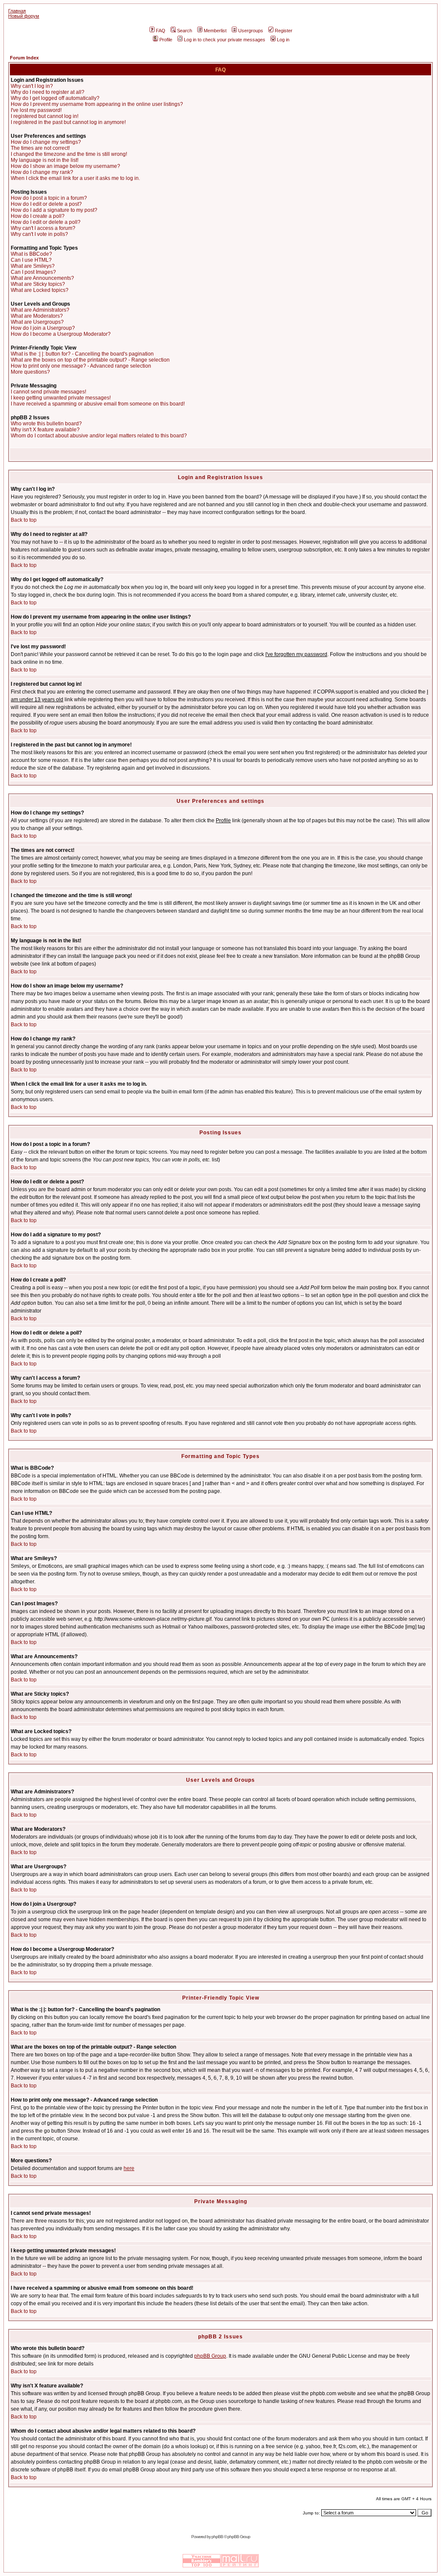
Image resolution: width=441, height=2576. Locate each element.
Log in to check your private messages (225, 40)
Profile (166, 40)
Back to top (24, 520)
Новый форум (24, 16)
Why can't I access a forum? (43, 228)
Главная (17, 11)
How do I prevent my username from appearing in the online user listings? (97, 104)
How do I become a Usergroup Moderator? (61, 334)
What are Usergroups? (37, 322)
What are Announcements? (42, 278)
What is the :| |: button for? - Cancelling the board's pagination (82, 354)
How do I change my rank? (42, 172)
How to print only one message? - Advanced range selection (81, 366)
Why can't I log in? (32, 86)
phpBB (217, 2537)
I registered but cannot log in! (45, 116)
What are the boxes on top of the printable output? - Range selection (90, 360)
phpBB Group (210, 2356)
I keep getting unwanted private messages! (61, 398)
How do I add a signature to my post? (54, 210)
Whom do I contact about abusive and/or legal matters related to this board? (99, 436)
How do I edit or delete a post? (46, 204)
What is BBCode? (31, 254)
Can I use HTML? (31, 260)
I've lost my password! (36, 110)
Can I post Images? (33, 272)
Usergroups (251, 31)
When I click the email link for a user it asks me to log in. (75, 178)
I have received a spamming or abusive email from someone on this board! (98, 404)
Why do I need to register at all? (48, 92)
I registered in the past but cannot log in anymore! (68, 122)
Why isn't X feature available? (45, 430)
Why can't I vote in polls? (39, 234)
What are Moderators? (37, 316)
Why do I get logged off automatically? (55, 98)
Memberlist (215, 31)
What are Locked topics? (40, 290)
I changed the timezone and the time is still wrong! (69, 154)
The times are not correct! (40, 148)
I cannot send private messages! (48, 392)
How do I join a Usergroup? (43, 328)
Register (284, 31)
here (129, 2168)
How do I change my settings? (46, 142)
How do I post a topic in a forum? (49, 198)
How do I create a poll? (38, 216)
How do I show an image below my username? (65, 166)
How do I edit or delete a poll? (46, 222)
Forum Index (24, 58)
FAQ (161, 31)
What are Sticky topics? (38, 284)
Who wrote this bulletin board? (46, 424)
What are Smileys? (33, 266)
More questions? (30, 372)
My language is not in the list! (45, 160)
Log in (283, 40)
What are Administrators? (40, 310)
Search (185, 31)
